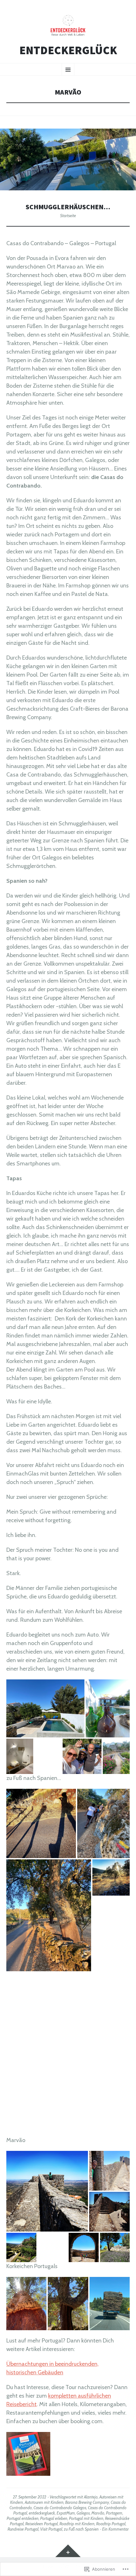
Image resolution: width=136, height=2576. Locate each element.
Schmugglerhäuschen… (68, 207)
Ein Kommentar (115, 2529)
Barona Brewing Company (87, 2502)
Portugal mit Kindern (86, 2518)
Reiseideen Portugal (42, 2524)
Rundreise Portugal (23, 2529)
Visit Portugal (51, 2529)
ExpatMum (66, 2513)
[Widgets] (68, 2551)
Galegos (83, 2513)
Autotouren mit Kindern (44, 2502)
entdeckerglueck (42, 2513)
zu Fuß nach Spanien (81, 2529)
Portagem (114, 2513)
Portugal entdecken (23, 2518)
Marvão (98, 2513)
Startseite (68, 216)
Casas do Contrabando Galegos (60, 2508)
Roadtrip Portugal (111, 2524)
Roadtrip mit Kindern (77, 2524)
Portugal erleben (54, 2518)
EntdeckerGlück (68, 50)
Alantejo (91, 2497)
